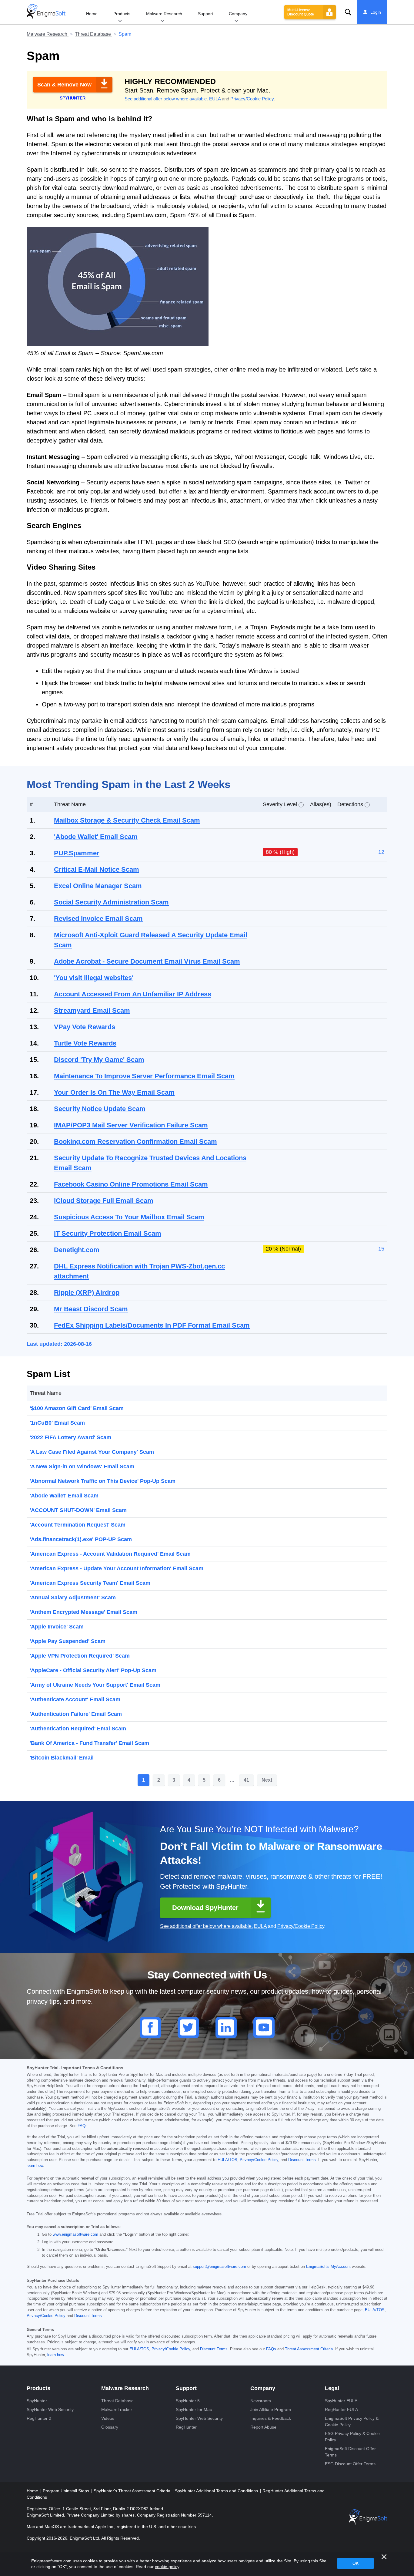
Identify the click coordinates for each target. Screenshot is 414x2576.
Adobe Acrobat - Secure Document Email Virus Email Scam (147, 961)
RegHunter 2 (39, 2418)
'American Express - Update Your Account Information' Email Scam (117, 1568)
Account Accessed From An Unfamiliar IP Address (133, 994)
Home (92, 14)
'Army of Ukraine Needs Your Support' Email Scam (95, 1685)
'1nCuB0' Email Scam (57, 1423)
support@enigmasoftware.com (219, 2267)
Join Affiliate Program (271, 2409)
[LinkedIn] (226, 2028)
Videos (108, 2418)
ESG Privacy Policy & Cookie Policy (352, 2437)
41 (246, 1780)
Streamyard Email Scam (92, 1010)
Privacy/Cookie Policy (252, 99)
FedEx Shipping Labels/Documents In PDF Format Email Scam (152, 1325)
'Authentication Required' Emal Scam (78, 1729)
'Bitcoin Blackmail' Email (62, 1758)
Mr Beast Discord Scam (91, 1309)
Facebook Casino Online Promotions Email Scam (131, 1184)
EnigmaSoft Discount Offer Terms (350, 2452)
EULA (215, 99)
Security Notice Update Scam (100, 1109)
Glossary (110, 2427)
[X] (188, 2028)
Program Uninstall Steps (67, 2491)
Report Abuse (263, 2427)
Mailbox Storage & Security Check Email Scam (127, 820)
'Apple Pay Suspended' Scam (68, 1641)
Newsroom (261, 2401)
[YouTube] (264, 2028)
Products (122, 14)
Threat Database (93, 34)
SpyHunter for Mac (194, 2409)
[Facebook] (150, 2028)
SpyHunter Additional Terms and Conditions (217, 2491)
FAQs (83, 2126)
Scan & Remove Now (64, 85)
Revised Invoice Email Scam (98, 919)
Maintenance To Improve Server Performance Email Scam (144, 1076)
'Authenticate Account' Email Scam (75, 1699)
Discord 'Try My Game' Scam (99, 1060)
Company (238, 14)
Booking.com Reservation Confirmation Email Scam (135, 1142)
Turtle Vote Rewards (85, 1043)
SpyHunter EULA (341, 2401)
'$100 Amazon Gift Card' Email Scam (77, 1408)
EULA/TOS (227, 2160)
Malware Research (164, 14)
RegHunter (186, 2427)
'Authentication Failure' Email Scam (76, 1714)
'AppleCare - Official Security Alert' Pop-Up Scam (93, 1670)
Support (205, 14)
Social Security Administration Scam (111, 902)
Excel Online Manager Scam (98, 886)
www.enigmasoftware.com (75, 2234)
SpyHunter (37, 2401)
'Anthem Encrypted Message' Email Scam (83, 1612)
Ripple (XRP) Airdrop (87, 1293)
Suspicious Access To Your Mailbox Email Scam (129, 1217)
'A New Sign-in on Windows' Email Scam (82, 1466)
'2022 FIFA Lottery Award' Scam (70, 1437)
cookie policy (167, 2567)
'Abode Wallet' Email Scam (96, 837)
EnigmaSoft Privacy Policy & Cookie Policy (352, 2421)
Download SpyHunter (205, 1908)
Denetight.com (77, 1250)
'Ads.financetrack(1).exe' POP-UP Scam (81, 1539)
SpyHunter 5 (188, 2401)
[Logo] (46, 12)
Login (376, 12)
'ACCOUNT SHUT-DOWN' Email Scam (78, 1510)
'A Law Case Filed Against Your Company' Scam (92, 1452)
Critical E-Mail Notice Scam (97, 869)
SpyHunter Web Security (50, 2409)
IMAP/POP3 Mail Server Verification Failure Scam (131, 1125)
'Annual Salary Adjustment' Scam (73, 1598)
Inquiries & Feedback (271, 2418)
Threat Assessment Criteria (309, 2349)
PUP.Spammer (77, 853)
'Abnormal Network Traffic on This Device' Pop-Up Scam (103, 1481)
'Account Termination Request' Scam (78, 1525)
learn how (35, 2166)
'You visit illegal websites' (94, 978)
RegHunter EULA (341, 2409)
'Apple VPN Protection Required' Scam (80, 1656)
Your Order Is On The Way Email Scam (114, 1092)
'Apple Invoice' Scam (57, 1627)
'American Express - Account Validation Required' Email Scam (110, 1554)
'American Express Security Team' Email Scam (90, 1583)
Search (348, 12)
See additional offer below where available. (166, 99)
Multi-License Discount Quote (301, 12)
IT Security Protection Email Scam (108, 1233)
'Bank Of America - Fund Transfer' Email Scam (89, 1743)
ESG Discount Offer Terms (350, 2464)
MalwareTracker (117, 2409)
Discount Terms (302, 2160)
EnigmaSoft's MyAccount (328, 2267)
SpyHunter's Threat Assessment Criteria (133, 2491)
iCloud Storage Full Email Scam (104, 1201)
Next (267, 1780)
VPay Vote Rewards (85, 1027)
